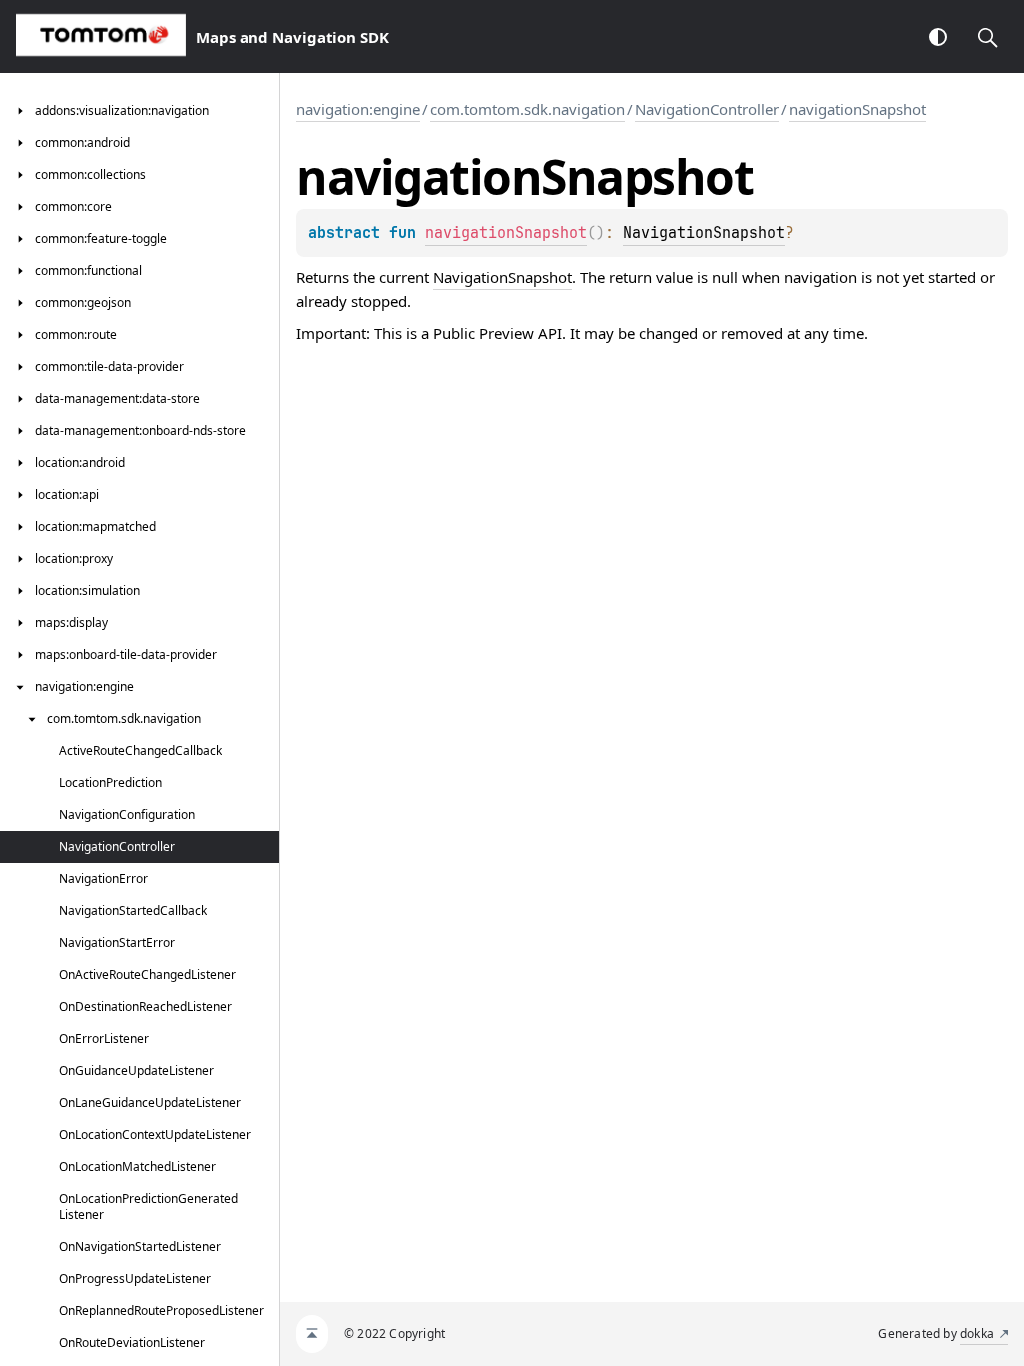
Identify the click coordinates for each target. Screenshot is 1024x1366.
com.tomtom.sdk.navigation (527, 109)
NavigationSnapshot (704, 233)
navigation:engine (358, 109)
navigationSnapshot (857, 109)
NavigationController (707, 109)
